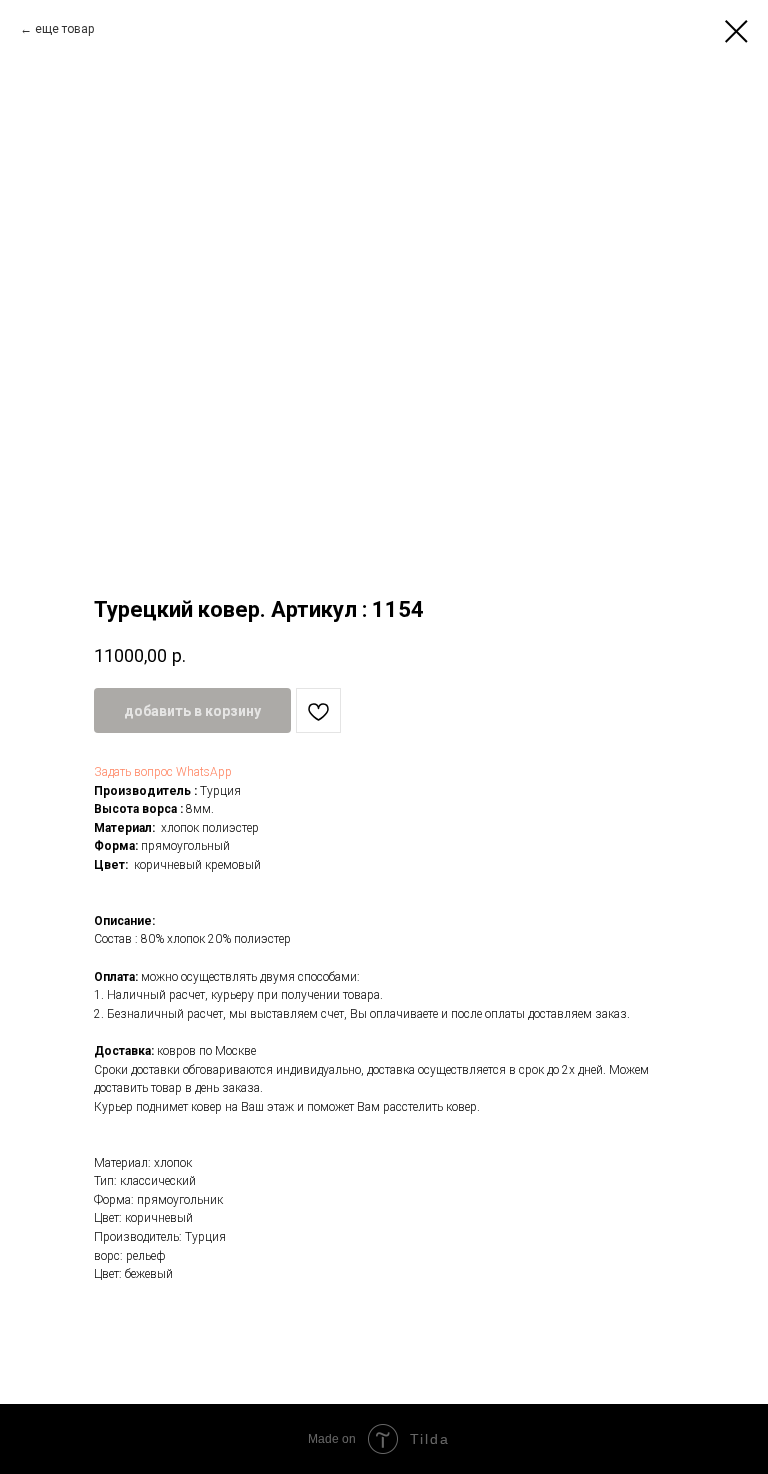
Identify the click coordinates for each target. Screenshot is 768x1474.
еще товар (64, 29)
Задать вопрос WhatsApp (163, 772)
